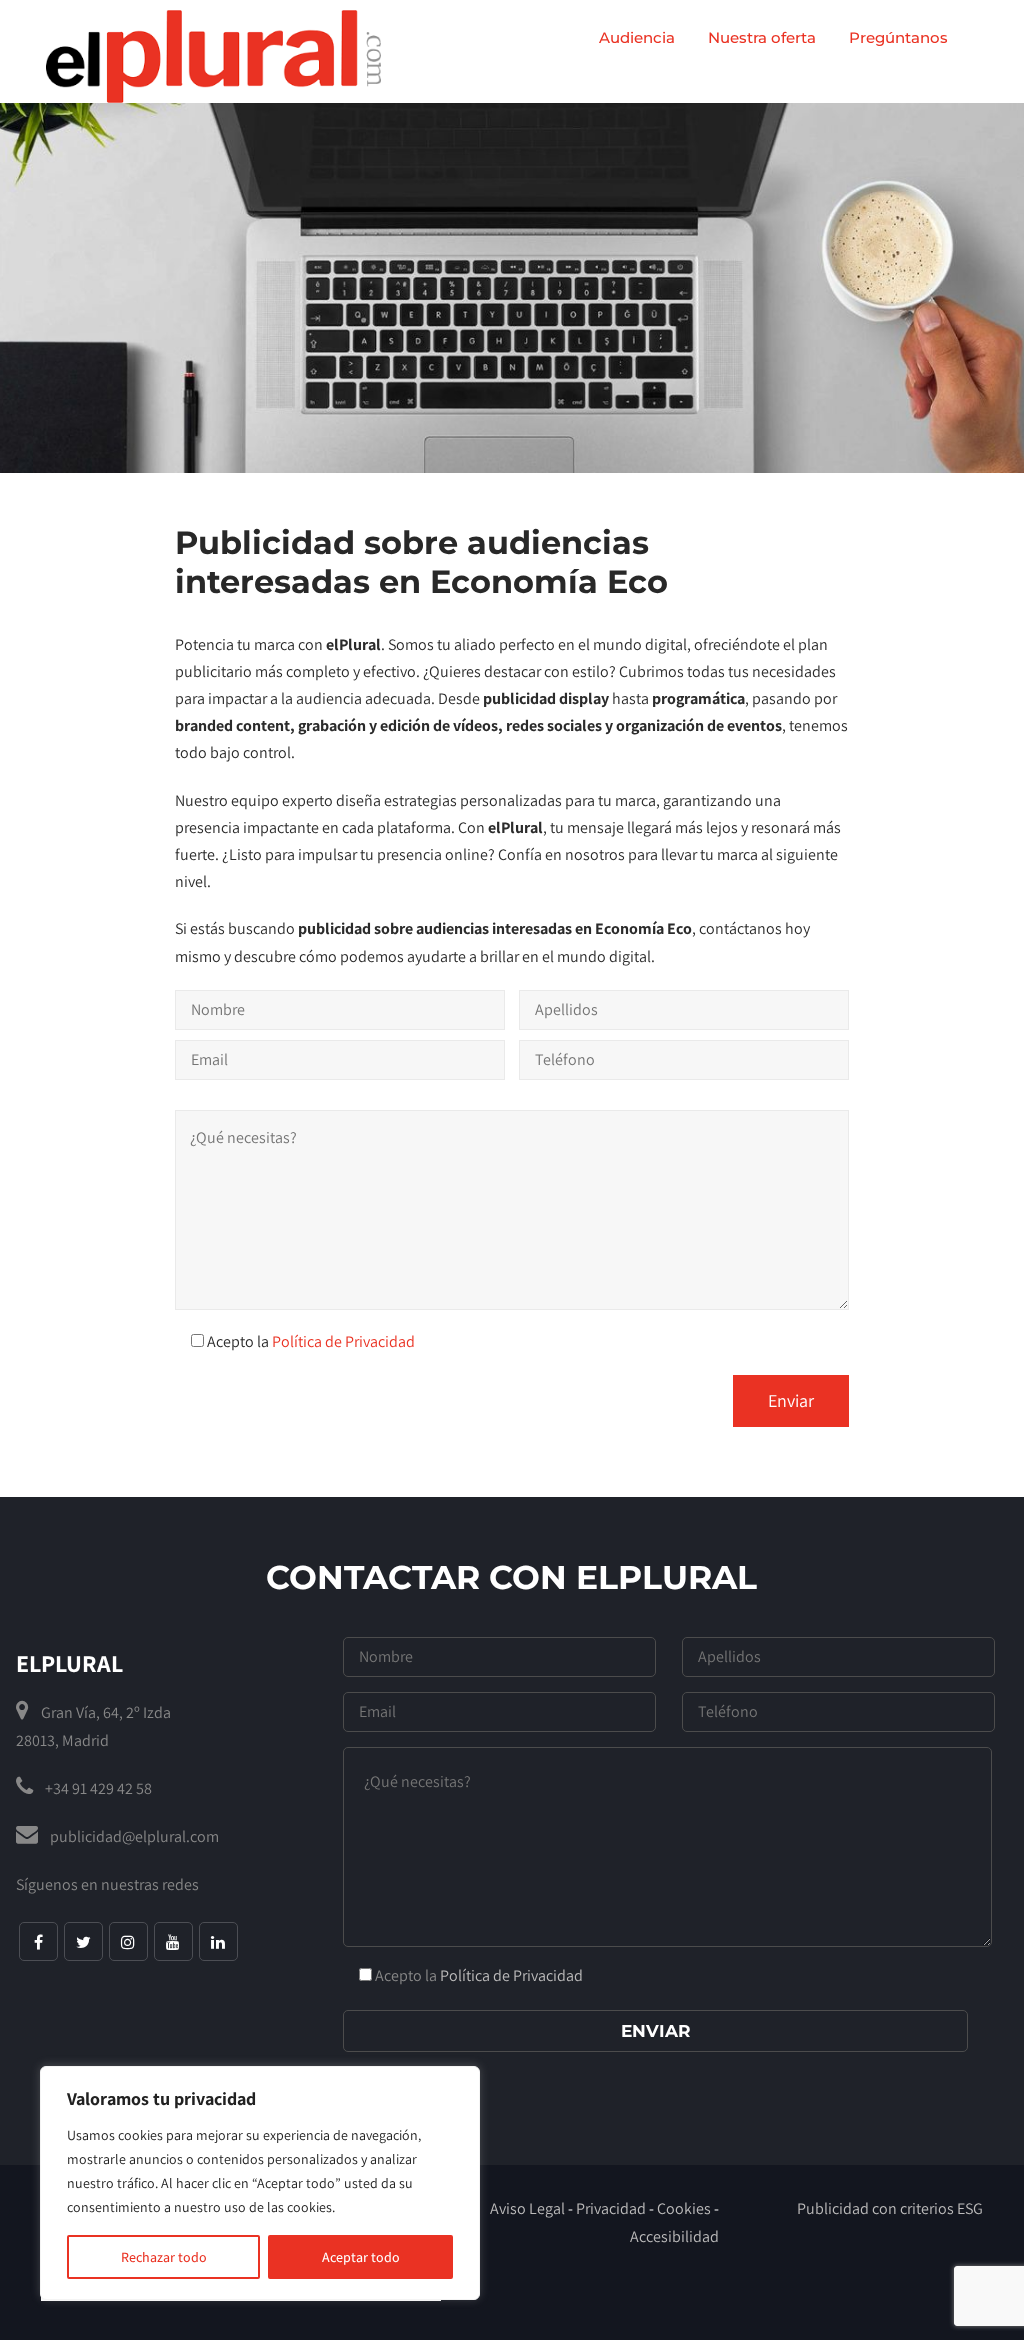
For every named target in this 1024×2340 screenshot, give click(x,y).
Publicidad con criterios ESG (890, 2208)
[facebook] (38, 1941)
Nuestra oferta (762, 37)
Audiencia (637, 37)
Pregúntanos (898, 37)
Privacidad (611, 2208)
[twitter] (83, 1941)
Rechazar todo (164, 2257)
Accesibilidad (674, 2236)
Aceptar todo (361, 2257)
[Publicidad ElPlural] (213, 56)
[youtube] (173, 1941)
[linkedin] (218, 1941)
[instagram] (128, 1941)
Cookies (684, 2208)
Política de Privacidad (343, 1341)
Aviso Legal (527, 2208)
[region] (260, 2183)
